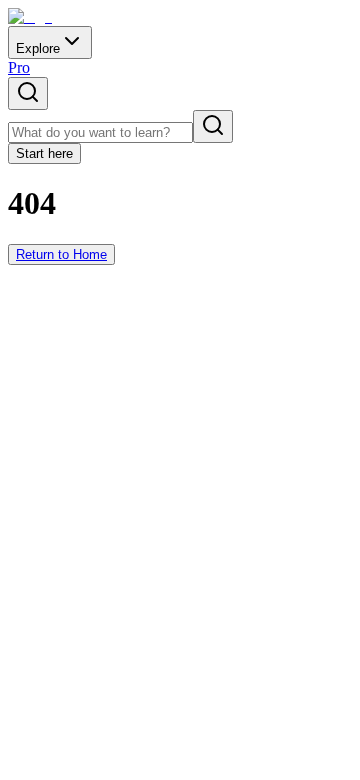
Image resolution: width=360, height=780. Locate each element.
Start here (44, 153)
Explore (38, 48)
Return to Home (61, 254)
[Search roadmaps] (28, 93)
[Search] (213, 126)
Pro (19, 67)
